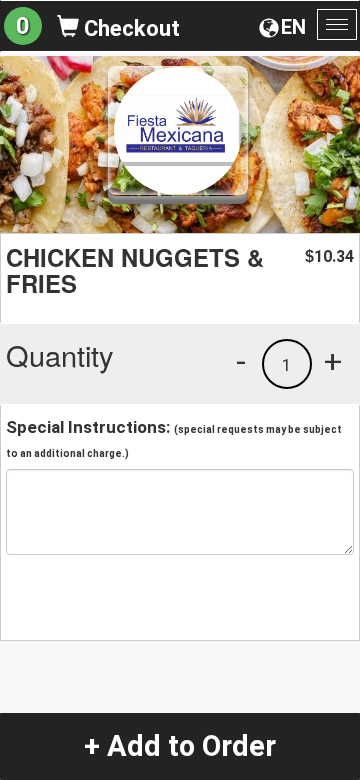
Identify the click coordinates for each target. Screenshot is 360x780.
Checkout (129, 28)
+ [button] (333, 361)
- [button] (241, 361)
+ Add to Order (180, 746)
